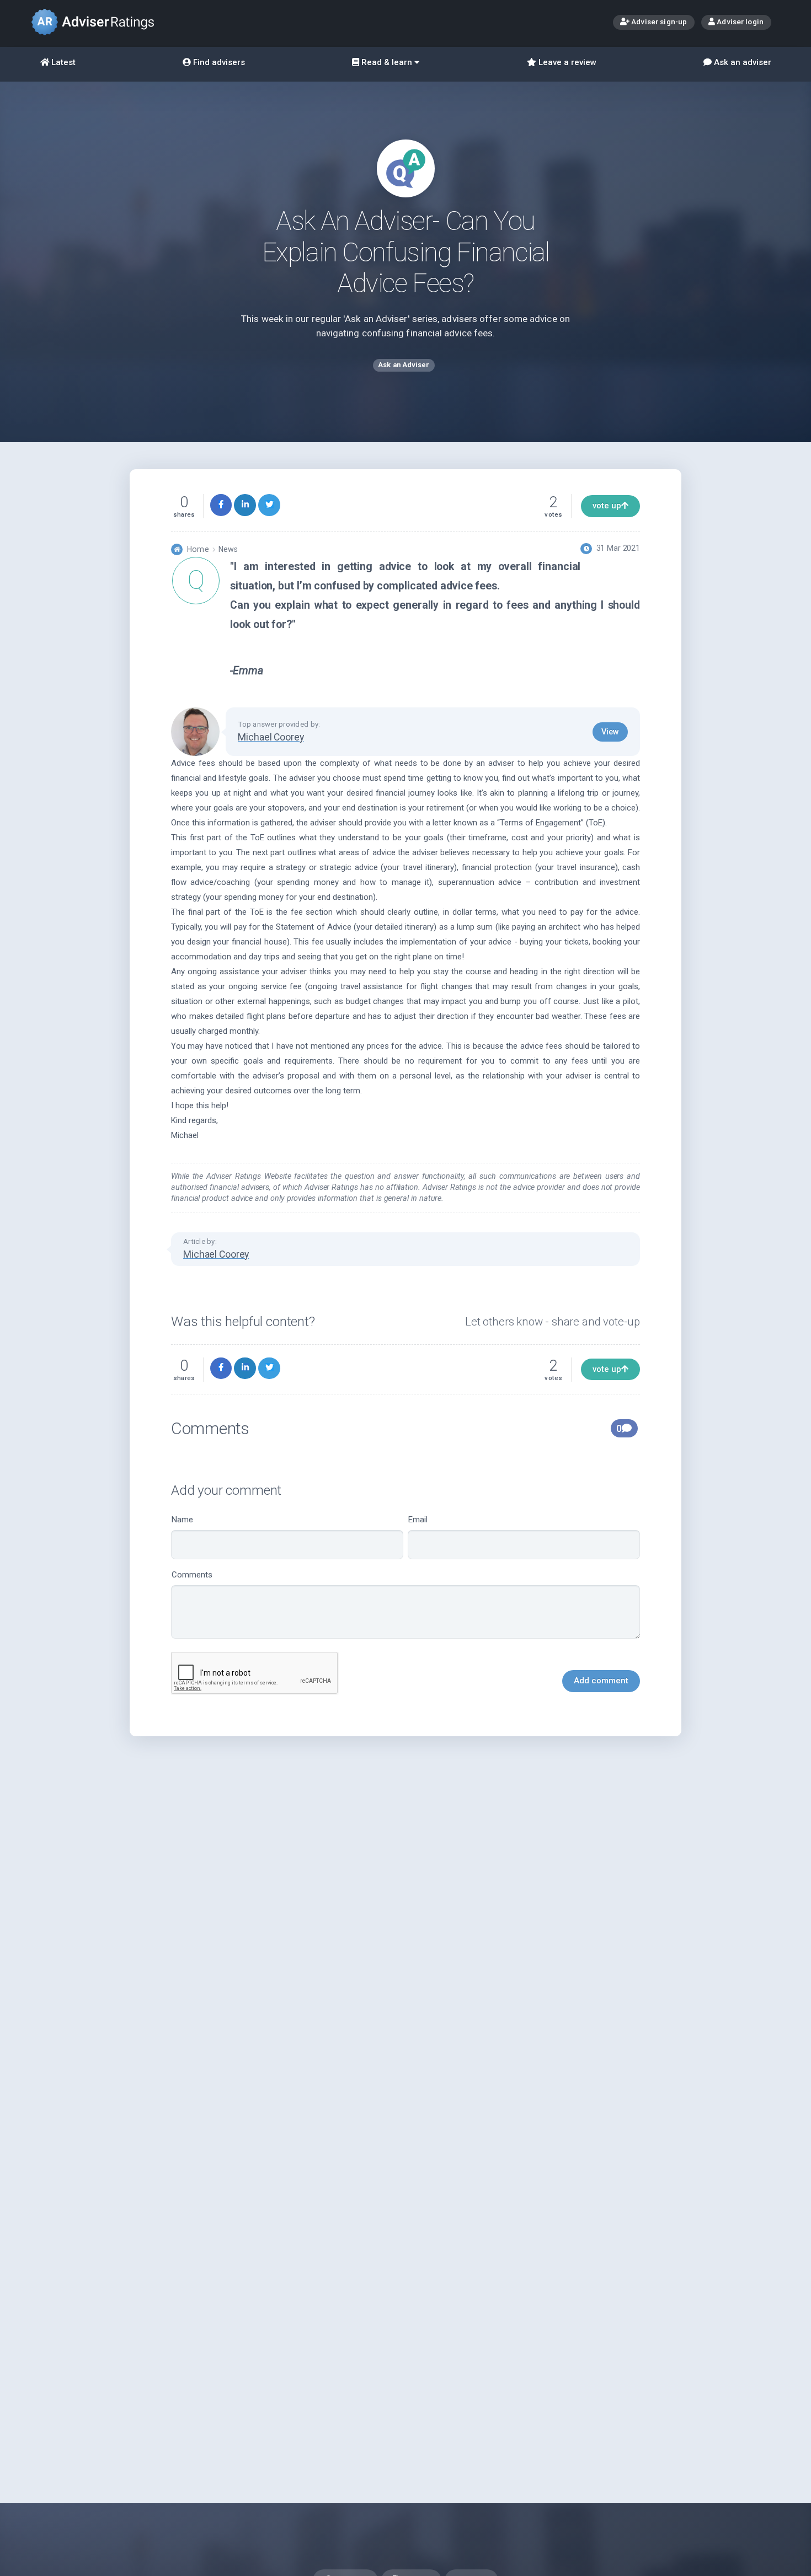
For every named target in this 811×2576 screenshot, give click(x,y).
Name (182, 1520)
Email (418, 1520)
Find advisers (218, 62)
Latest (62, 62)
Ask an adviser (741, 62)
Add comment (601, 1681)
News (228, 549)
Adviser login (739, 22)
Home (198, 549)
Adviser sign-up (658, 22)
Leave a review (566, 62)
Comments (192, 1575)
